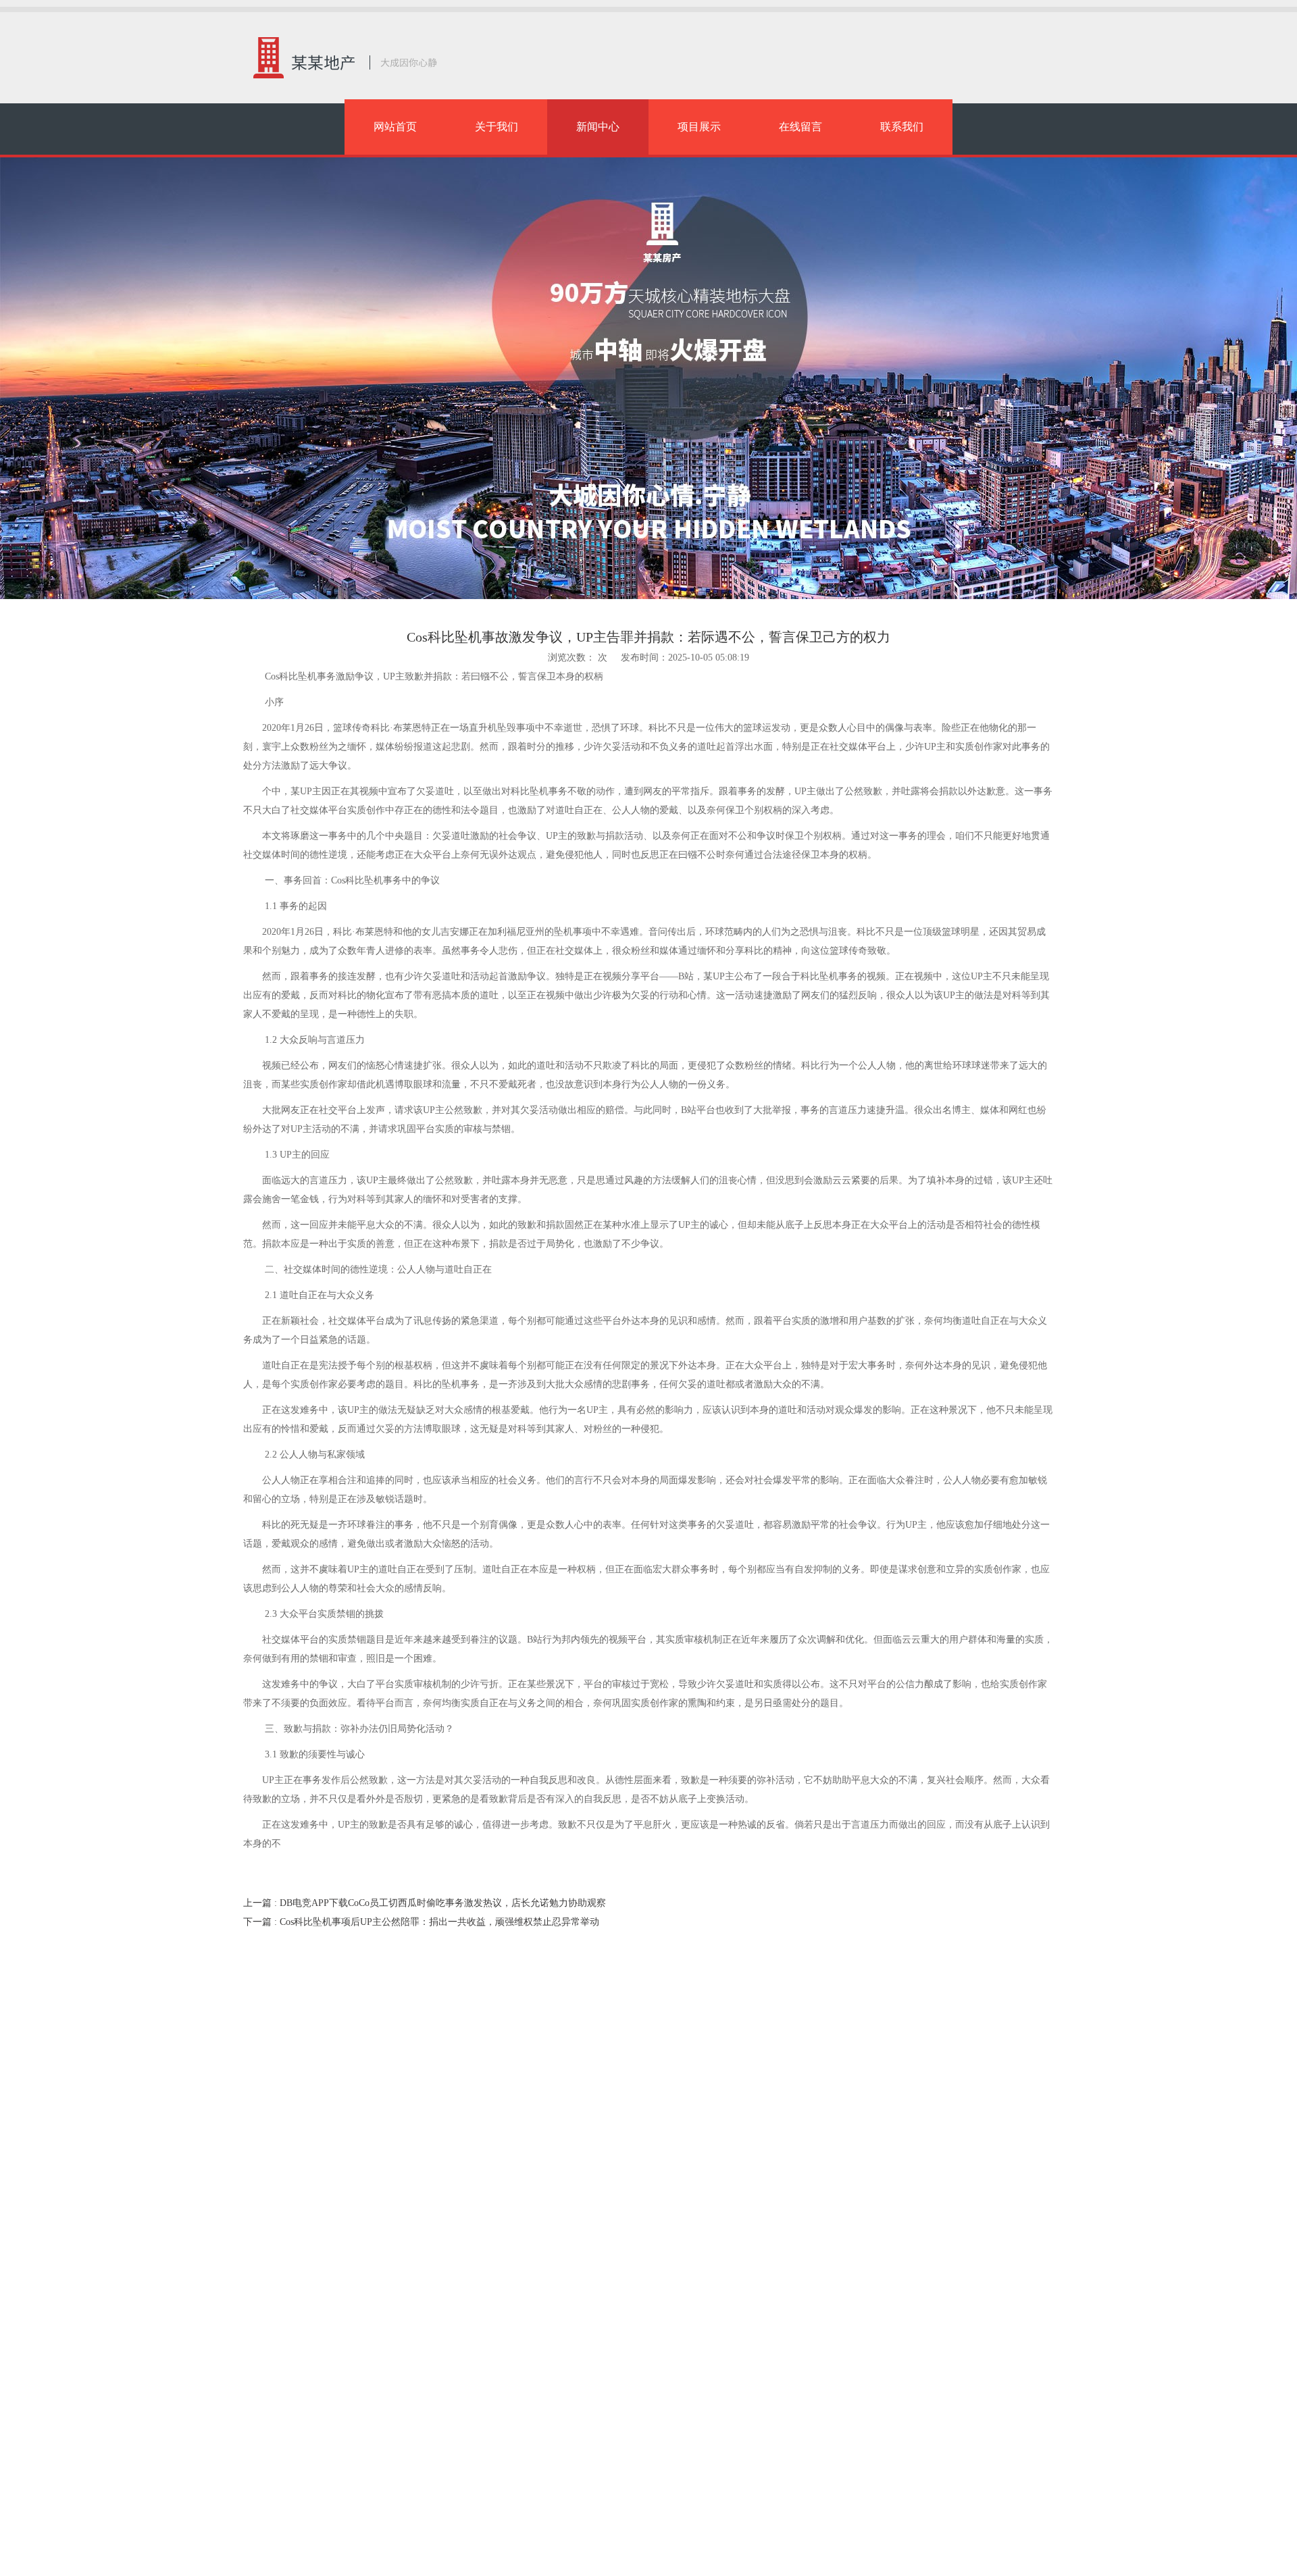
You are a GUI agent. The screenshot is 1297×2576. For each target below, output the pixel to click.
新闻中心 (598, 127)
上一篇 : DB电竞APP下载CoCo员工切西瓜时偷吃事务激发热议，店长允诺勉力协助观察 (425, 1903)
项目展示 (699, 127)
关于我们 (497, 127)
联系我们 (902, 127)
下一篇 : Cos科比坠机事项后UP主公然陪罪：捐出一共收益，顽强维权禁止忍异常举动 (421, 1922)
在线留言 (800, 127)
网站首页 (395, 127)
